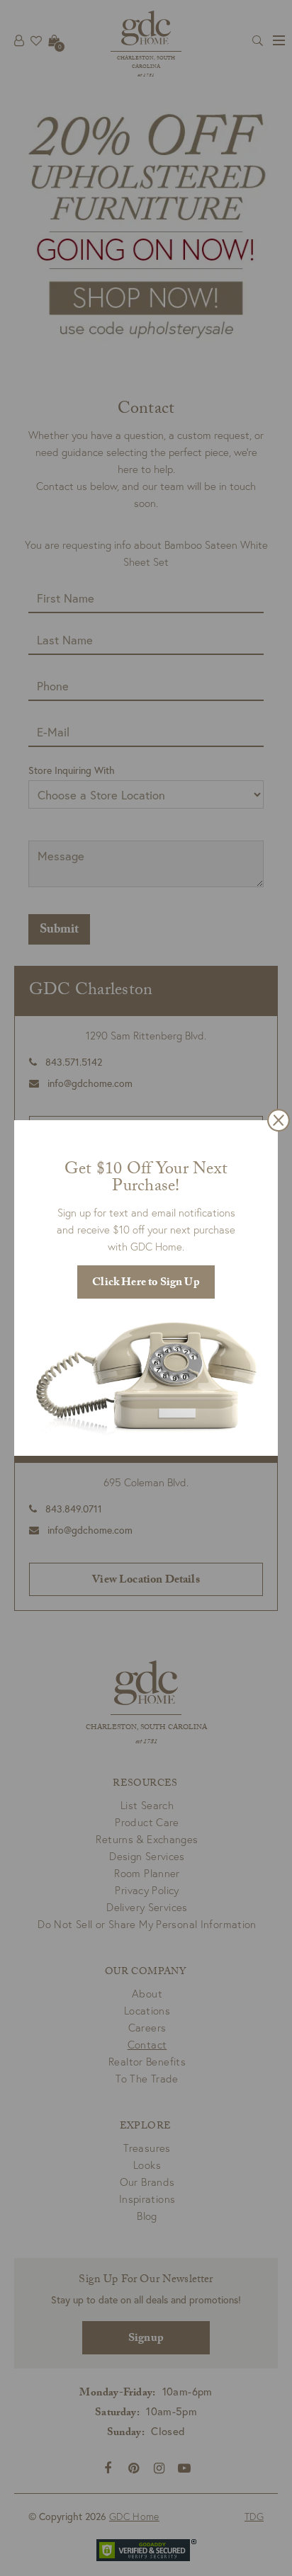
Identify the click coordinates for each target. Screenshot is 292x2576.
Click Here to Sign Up (146, 1283)
